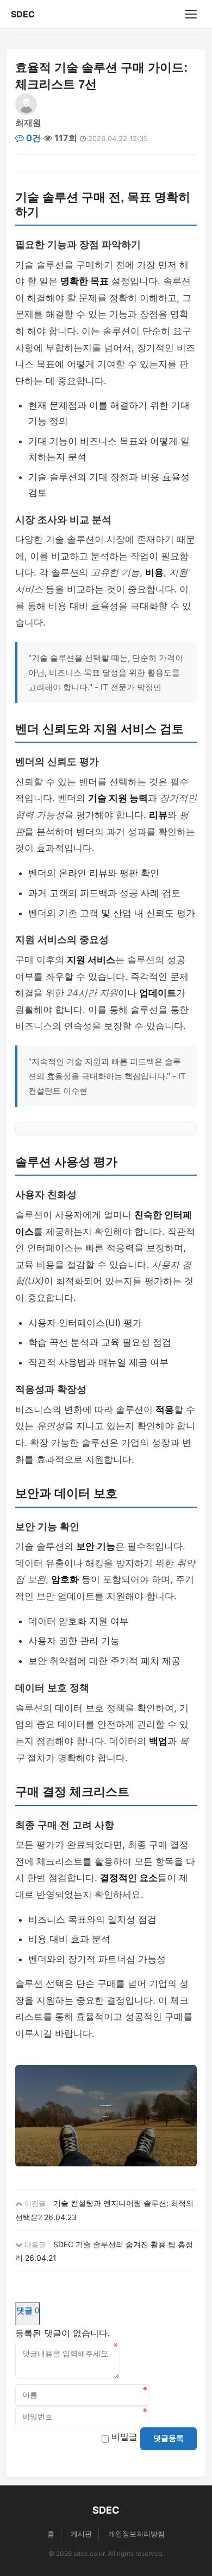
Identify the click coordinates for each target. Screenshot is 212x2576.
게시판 (81, 2534)
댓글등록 (169, 2438)
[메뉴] (191, 14)
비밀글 (124, 2437)
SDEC (23, 14)
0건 (32, 138)
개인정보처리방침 (136, 2534)
